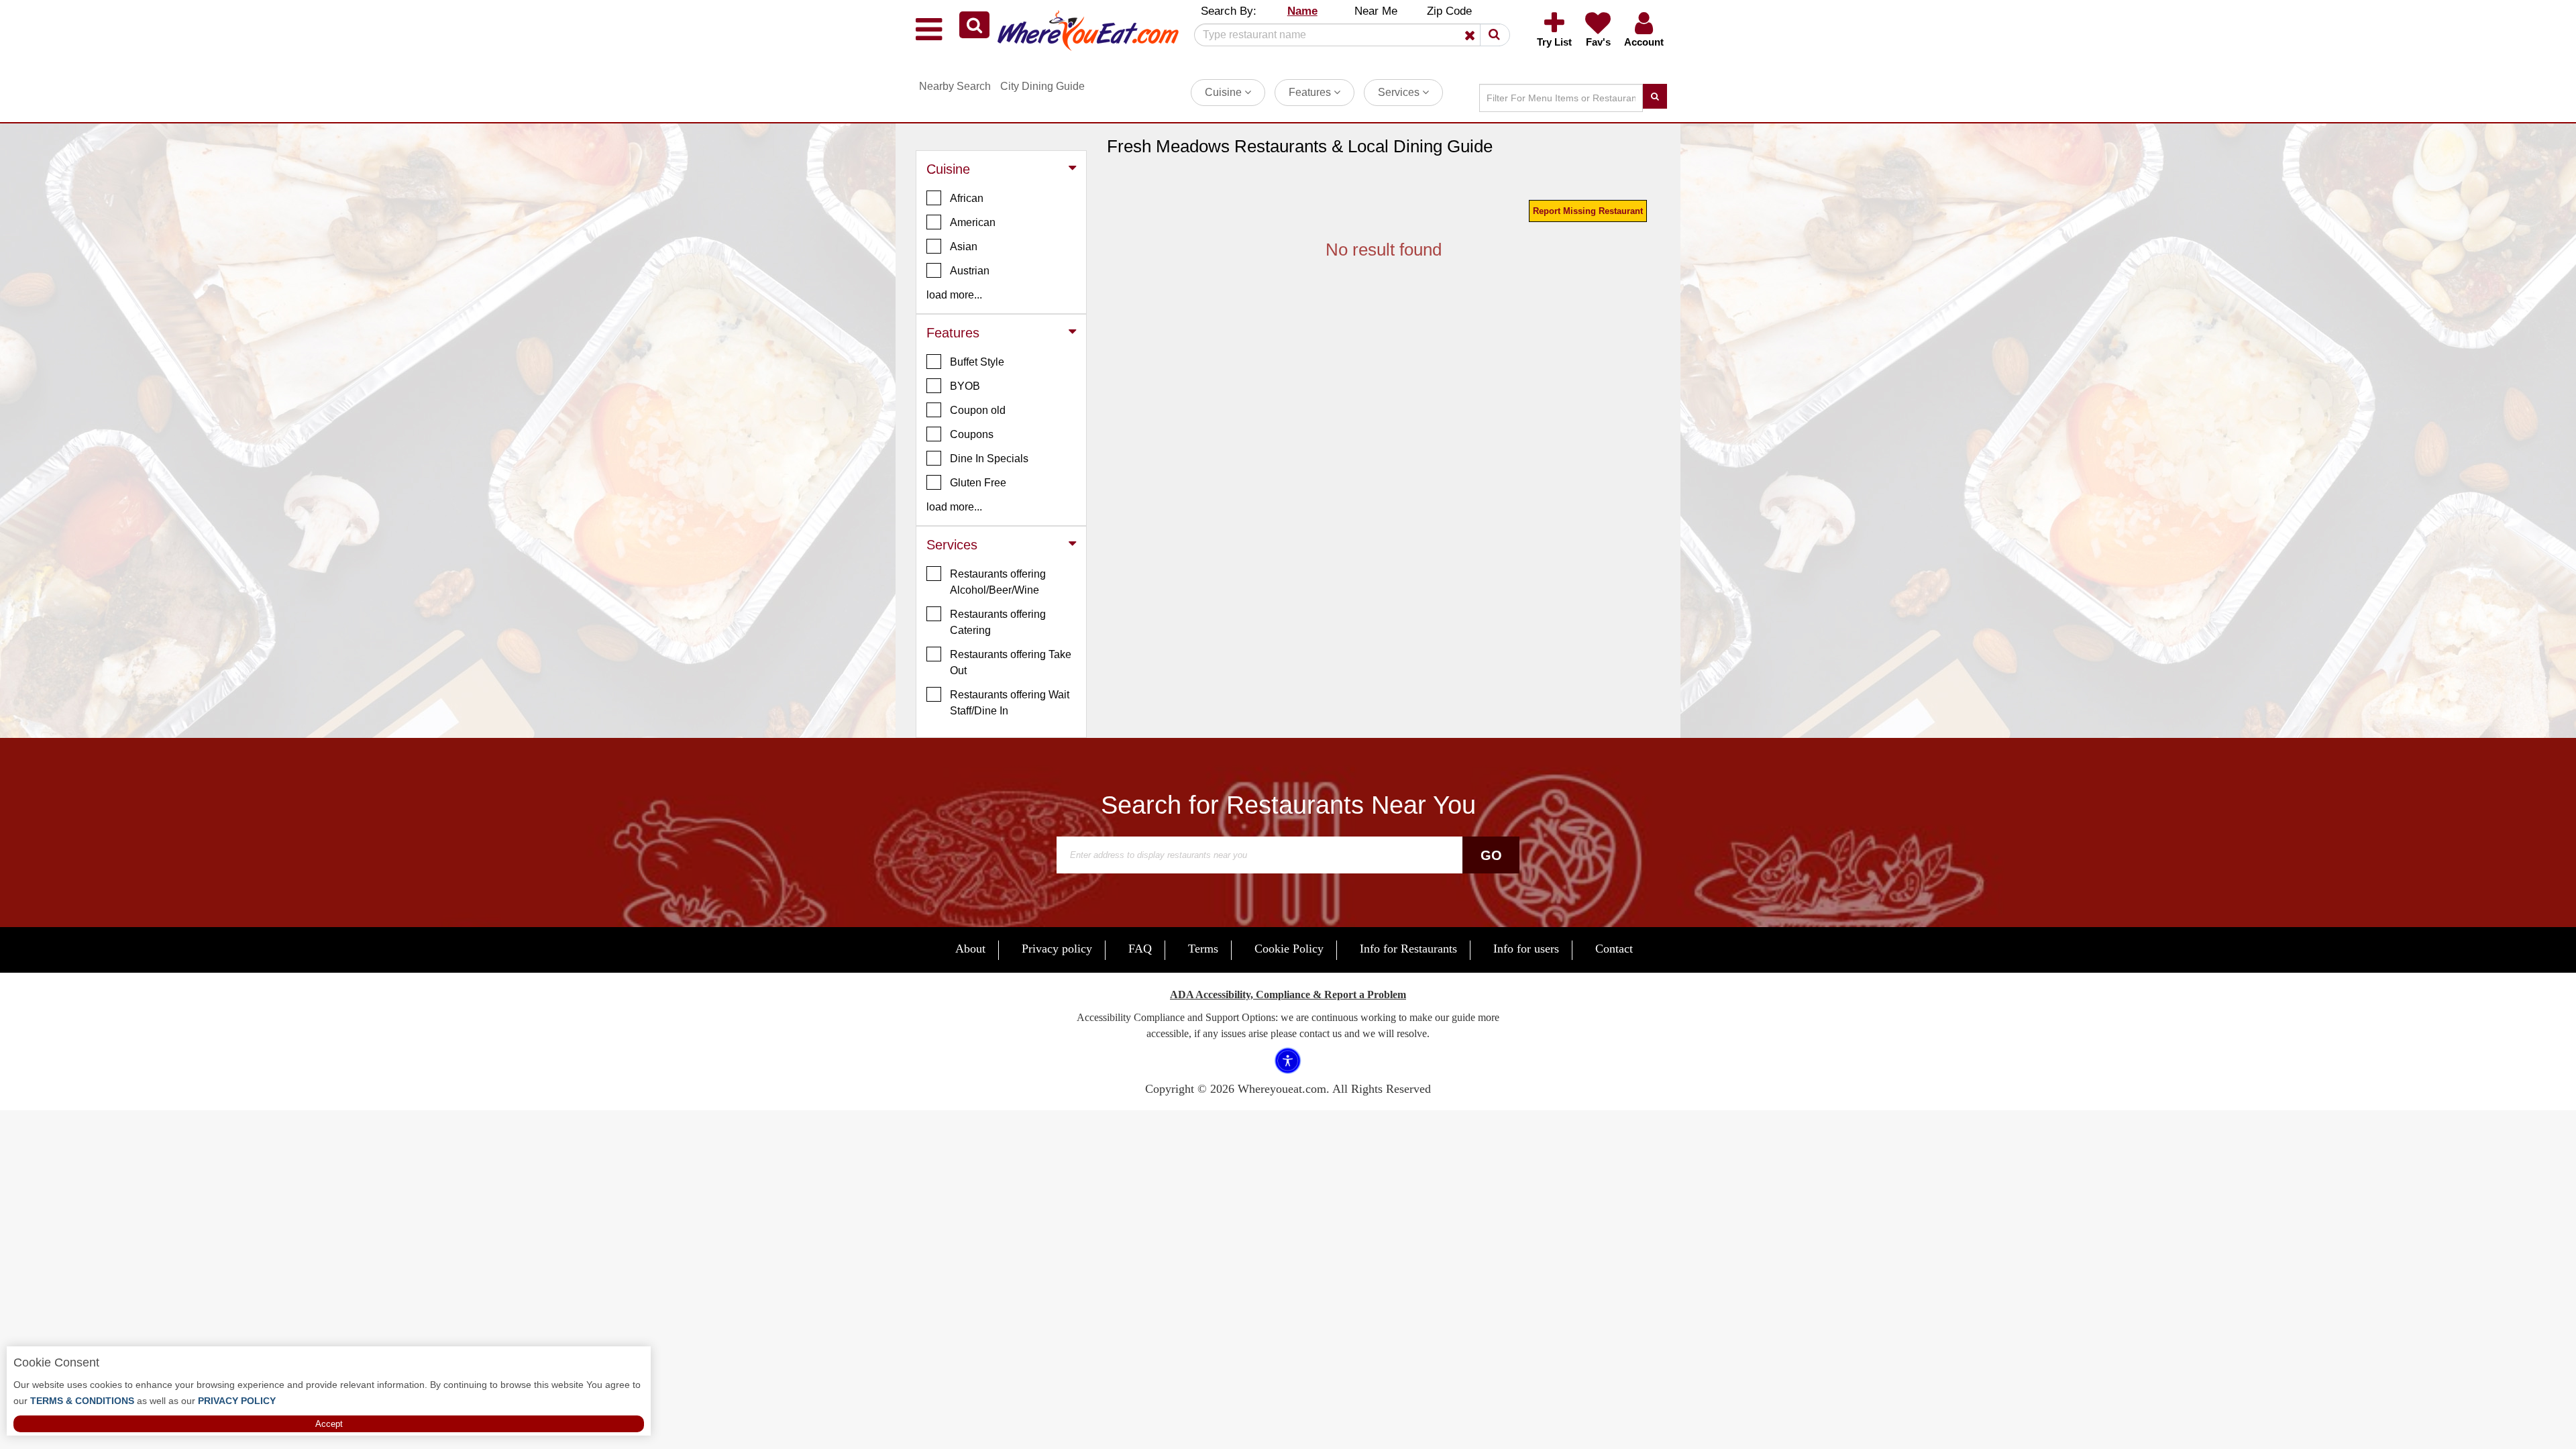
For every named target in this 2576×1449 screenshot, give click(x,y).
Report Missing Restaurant (1588, 211)
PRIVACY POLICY (235, 1401)
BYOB (965, 386)
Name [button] (1302, 11)
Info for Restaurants (1408, 949)
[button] (974, 25)
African (967, 198)
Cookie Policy (1289, 949)
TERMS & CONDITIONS (81, 1401)
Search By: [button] (1229, 11)
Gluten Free (978, 483)
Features (1311, 92)
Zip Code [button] (1449, 11)
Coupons (972, 434)
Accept (329, 1424)
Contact (1614, 949)
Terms (1203, 949)
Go (1491, 855)
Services (1400, 92)
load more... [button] (954, 295)
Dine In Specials (989, 459)
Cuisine (1225, 92)
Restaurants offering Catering (998, 622)
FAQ (1140, 949)
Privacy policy (1057, 949)
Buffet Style (977, 362)
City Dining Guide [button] (1042, 86)
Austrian (970, 271)
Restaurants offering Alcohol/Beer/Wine (998, 582)
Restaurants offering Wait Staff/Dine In (1010, 703)
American (973, 222)
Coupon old (978, 410)
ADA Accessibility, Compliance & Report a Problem (1288, 995)
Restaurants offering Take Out (1011, 662)
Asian (964, 247)
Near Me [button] (1376, 11)
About (970, 949)
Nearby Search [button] (955, 86)
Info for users (1526, 949)
